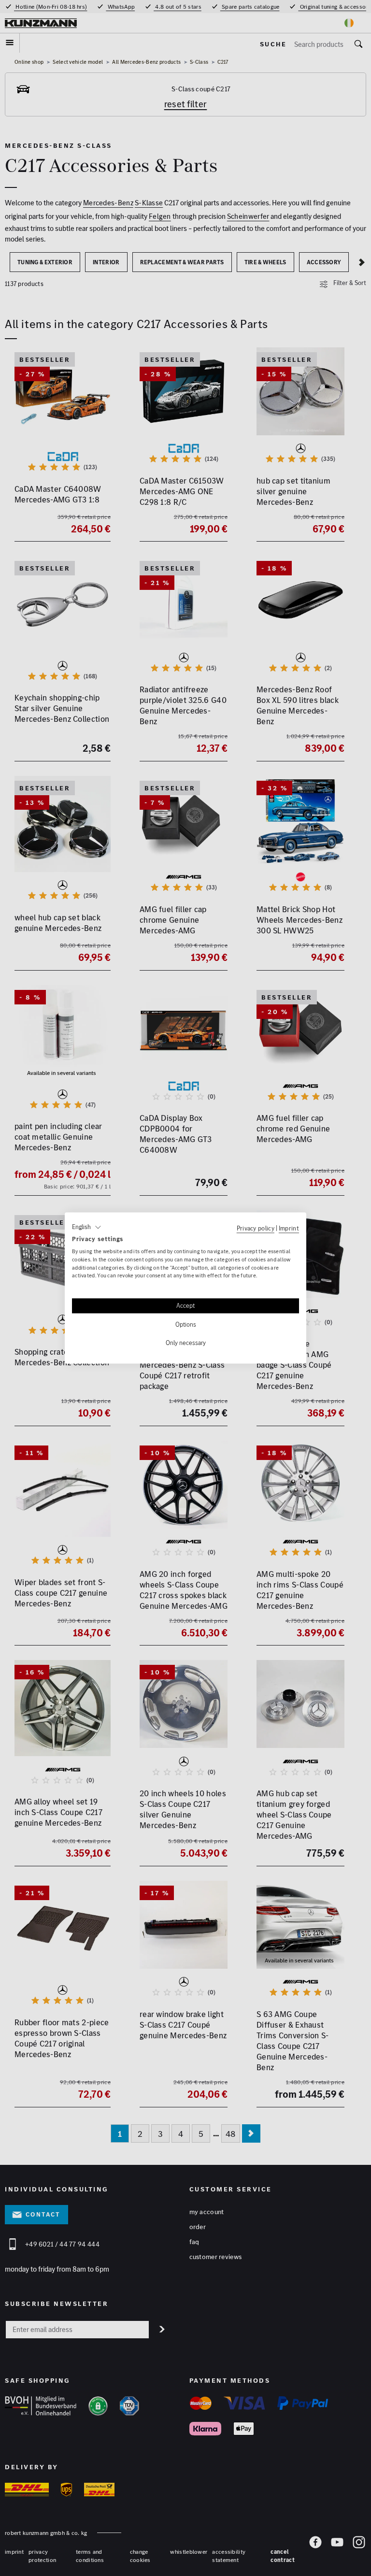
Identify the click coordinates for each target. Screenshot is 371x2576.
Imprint (289, 1228)
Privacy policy (256, 1228)
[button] (87, 1227)
